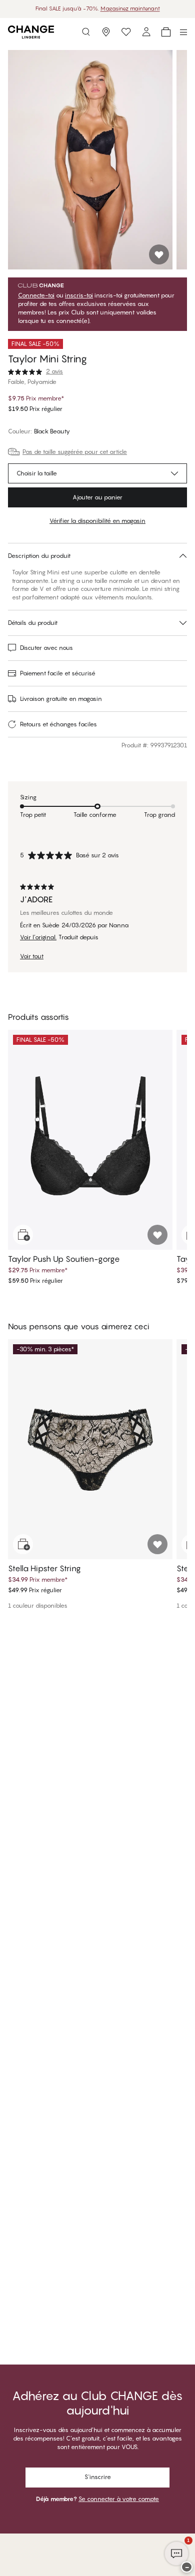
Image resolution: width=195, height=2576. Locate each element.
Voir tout (32, 956)
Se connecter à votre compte (119, 2499)
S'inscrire (98, 2477)
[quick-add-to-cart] (23, 1235)
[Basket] (166, 32)
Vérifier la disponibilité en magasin (97, 521)
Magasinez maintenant (130, 8)
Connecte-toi (36, 295)
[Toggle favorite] (159, 254)
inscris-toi (79, 295)
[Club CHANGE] (146, 32)
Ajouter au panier (97, 497)
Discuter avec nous (46, 648)
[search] (86, 32)
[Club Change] (126, 32)
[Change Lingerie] (31, 32)
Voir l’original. (38, 937)
